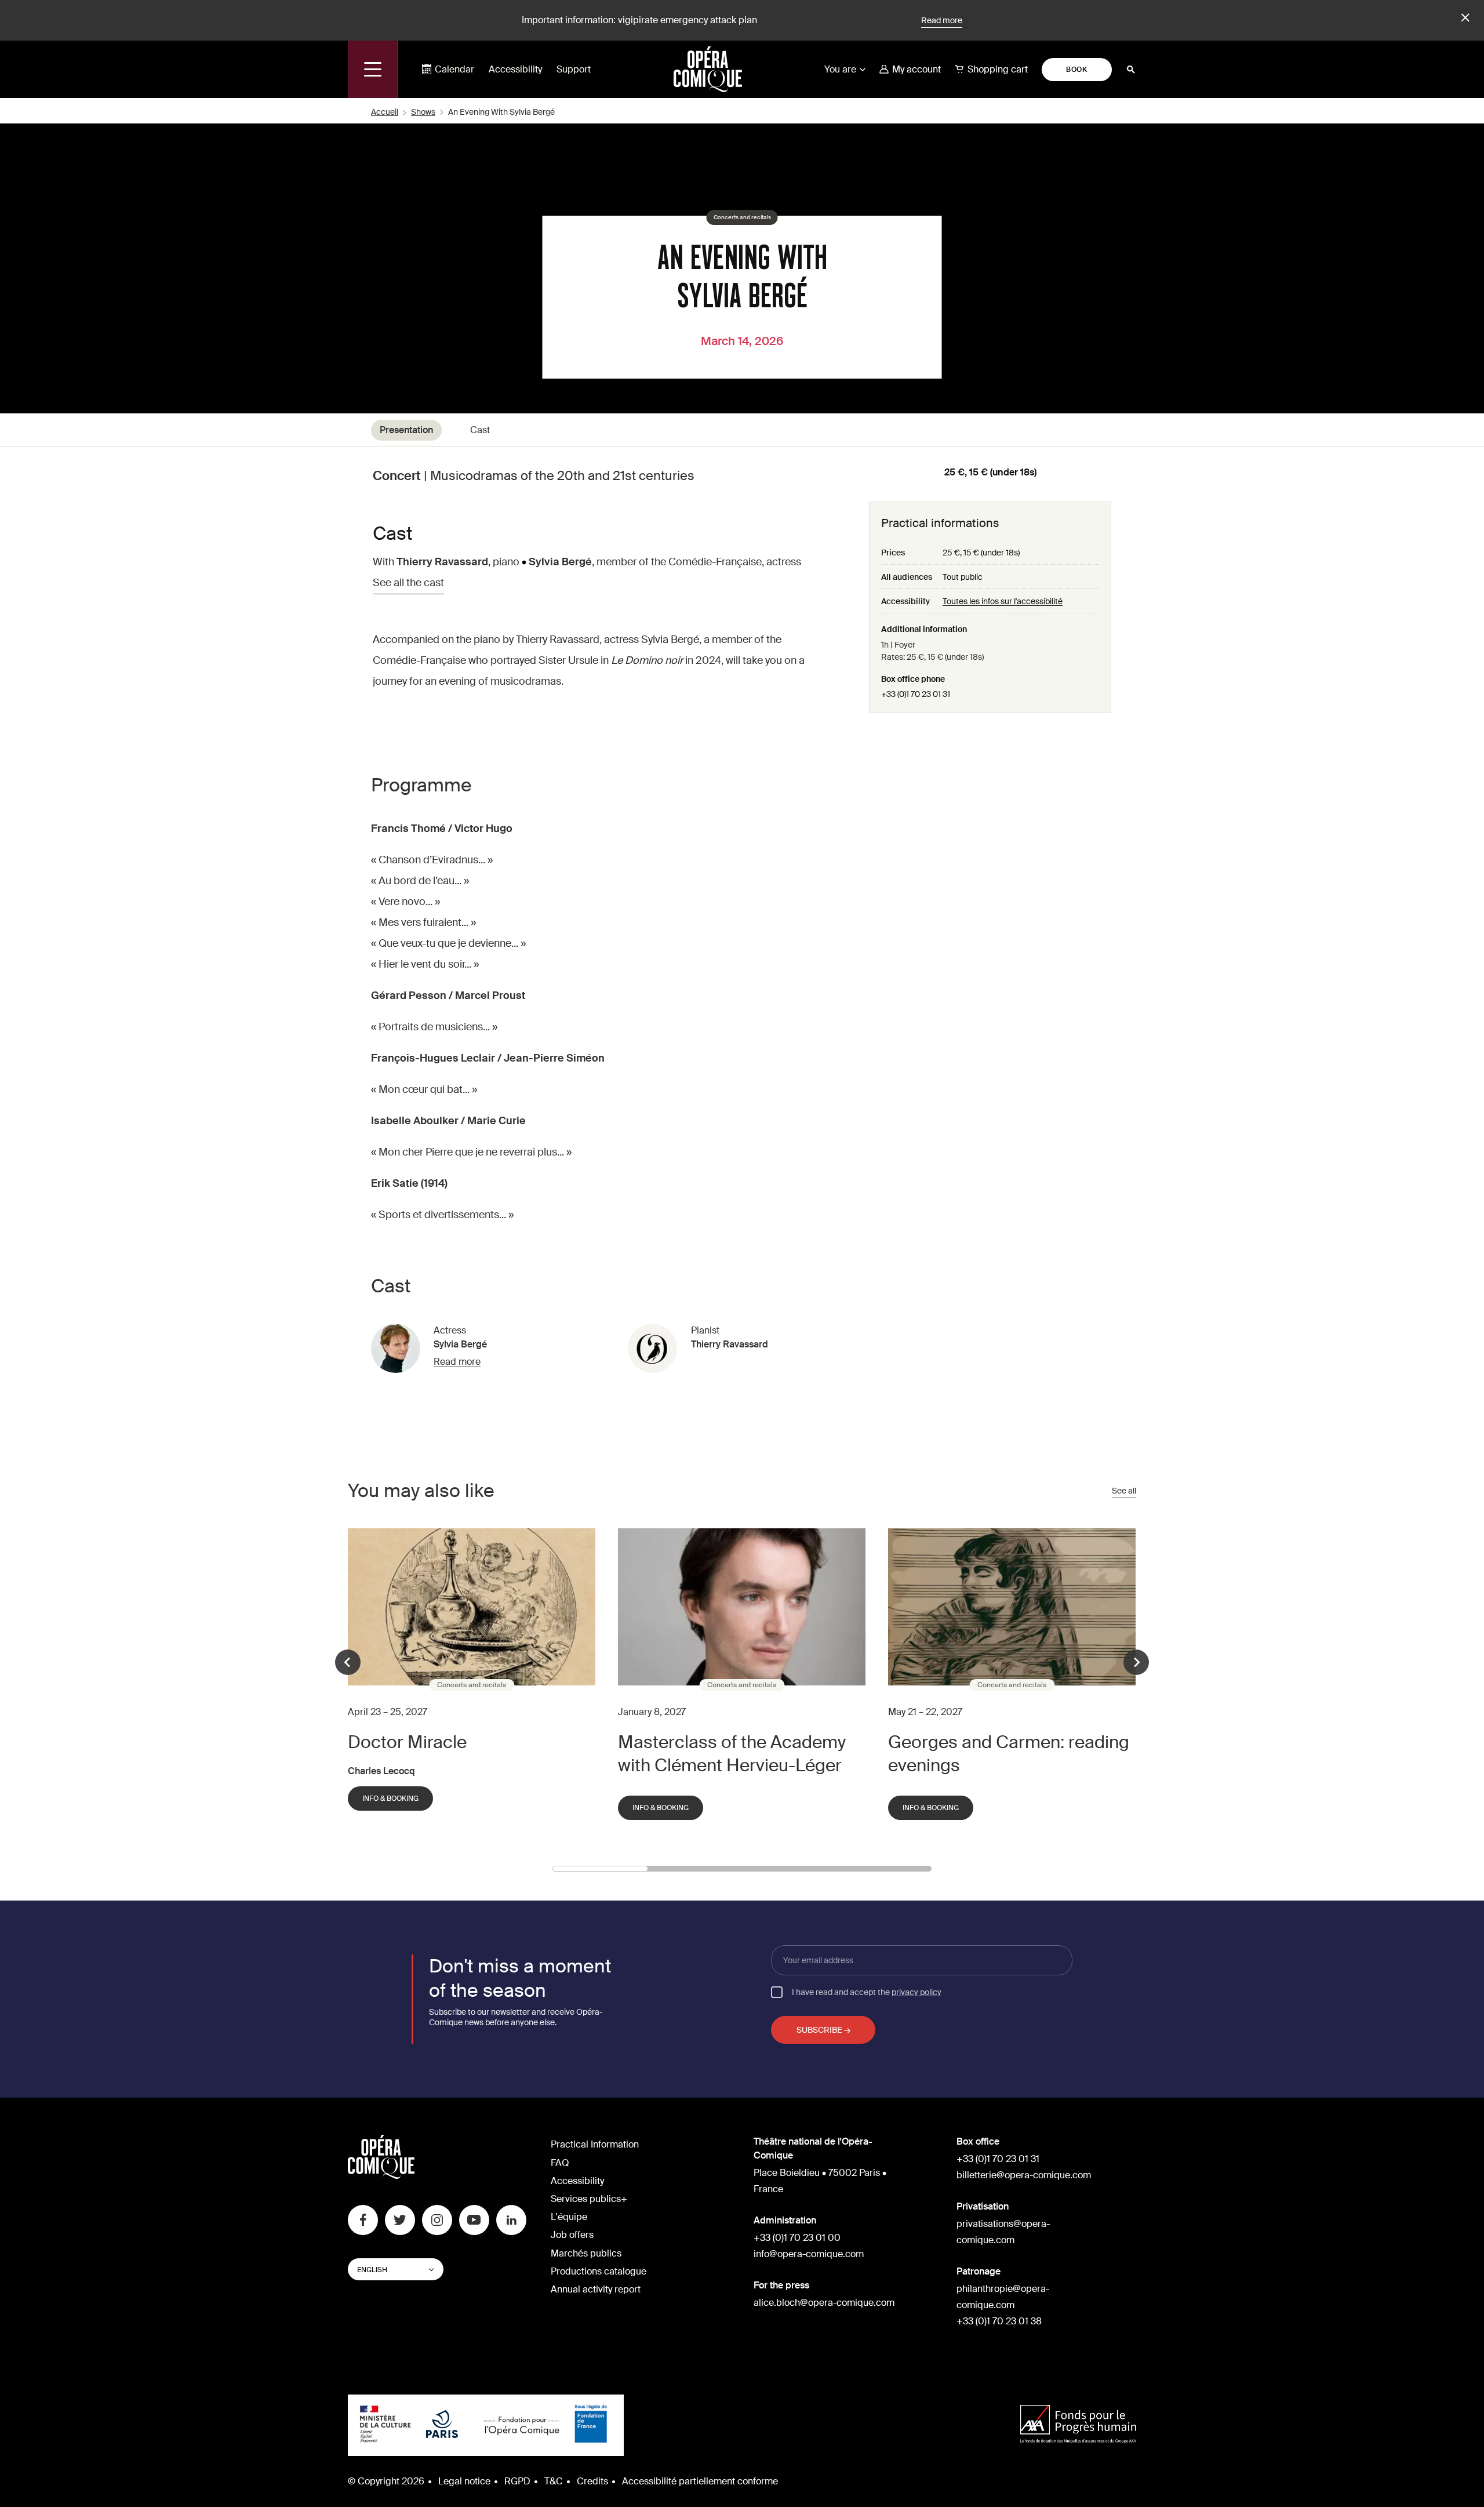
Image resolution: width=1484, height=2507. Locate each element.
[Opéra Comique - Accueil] (381, 2176)
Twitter (400, 2220)
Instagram (437, 2220)
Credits (592, 2481)
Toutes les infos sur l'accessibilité (1003, 601)
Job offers (572, 2235)
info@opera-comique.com (809, 2254)
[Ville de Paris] (442, 2425)
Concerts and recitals (742, 217)
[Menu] (373, 69)
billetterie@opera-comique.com (1024, 2175)
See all (1124, 1491)
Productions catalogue (599, 2271)
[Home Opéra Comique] (708, 69)
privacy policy (916, 1992)
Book (1076, 70)
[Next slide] (1136, 1662)
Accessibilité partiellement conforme (700, 2481)
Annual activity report (596, 2289)
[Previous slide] (348, 1662)
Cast (480, 430)
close (1464, 18)
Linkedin (511, 2220)
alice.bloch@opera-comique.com (824, 2303)
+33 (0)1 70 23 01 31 (916, 694)
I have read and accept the (867, 1992)
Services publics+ (589, 2199)
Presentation (406, 430)
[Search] (1131, 70)
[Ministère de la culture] (385, 2425)
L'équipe (569, 2217)
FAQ (560, 2163)
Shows (423, 112)
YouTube (474, 2220)
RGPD (517, 2481)
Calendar (454, 69)
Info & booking (390, 1798)
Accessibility (515, 69)
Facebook (363, 2220)
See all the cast (408, 583)
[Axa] (1078, 2426)
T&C (554, 2481)
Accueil (385, 112)
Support (574, 69)
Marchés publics (586, 2253)
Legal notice (464, 2481)
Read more (942, 20)
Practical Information (595, 2144)
